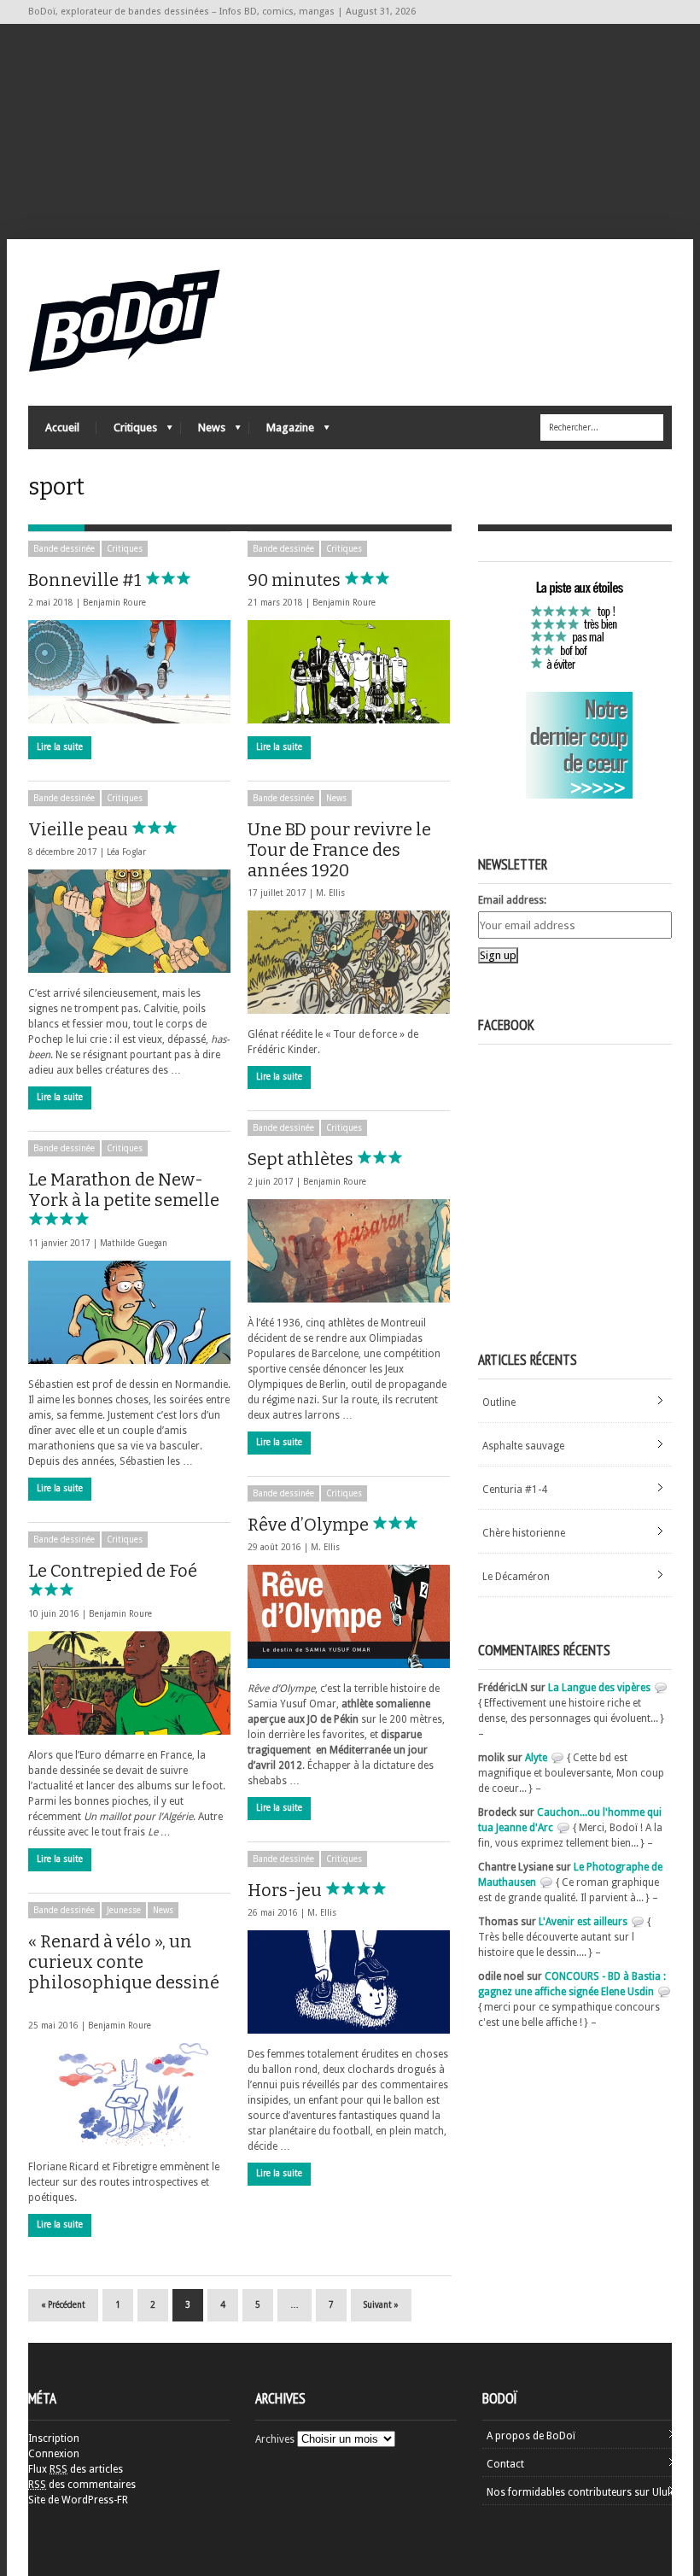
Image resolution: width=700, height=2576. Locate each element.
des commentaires (82, 2485)
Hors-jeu (286, 1890)
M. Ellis (330, 893)
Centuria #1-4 (515, 1490)
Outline (499, 1402)
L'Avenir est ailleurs (583, 1922)
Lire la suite (60, 747)
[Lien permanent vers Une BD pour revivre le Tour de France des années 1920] (349, 962)
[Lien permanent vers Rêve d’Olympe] (349, 1616)
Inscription (54, 2438)
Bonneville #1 (87, 580)
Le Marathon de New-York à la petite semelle (124, 1190)
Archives (275, 2439)
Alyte (536, 1758)
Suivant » (381, 2305)
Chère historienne (524, 1533)
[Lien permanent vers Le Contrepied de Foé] (129, 1683)
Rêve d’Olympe (310, 1525)
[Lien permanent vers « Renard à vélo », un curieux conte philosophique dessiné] (129, 2095)
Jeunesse (124, 1910)
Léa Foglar (126, 852)
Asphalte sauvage (523, 1446)
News (203, 432)
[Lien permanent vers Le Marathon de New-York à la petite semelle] (129, 1312)
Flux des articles (76, 2469)
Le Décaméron (516, 1577)
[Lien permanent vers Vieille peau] (129, 921)
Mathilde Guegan (134, 1243)
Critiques (127, 432)
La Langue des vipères (599, 1688)
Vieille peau (80, 829)
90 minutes (296, 580)
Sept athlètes (302, 1159)
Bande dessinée (64, 549)
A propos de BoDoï (531, 2436)
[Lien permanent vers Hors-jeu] (349, 1982)
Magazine (282, 432)
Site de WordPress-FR (78, 2500)
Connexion (54, 2454)
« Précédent (63, 2305)
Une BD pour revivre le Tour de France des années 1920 (339, 850)
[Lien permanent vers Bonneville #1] (129, 672)
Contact (505, 2464)
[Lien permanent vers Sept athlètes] (349, 1251)
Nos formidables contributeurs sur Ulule (581, 2492)
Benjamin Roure (114, 603)
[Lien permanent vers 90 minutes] (349, 672)
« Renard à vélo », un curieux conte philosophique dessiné (124, 1962)
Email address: (512, 900)
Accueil (62, 427)
